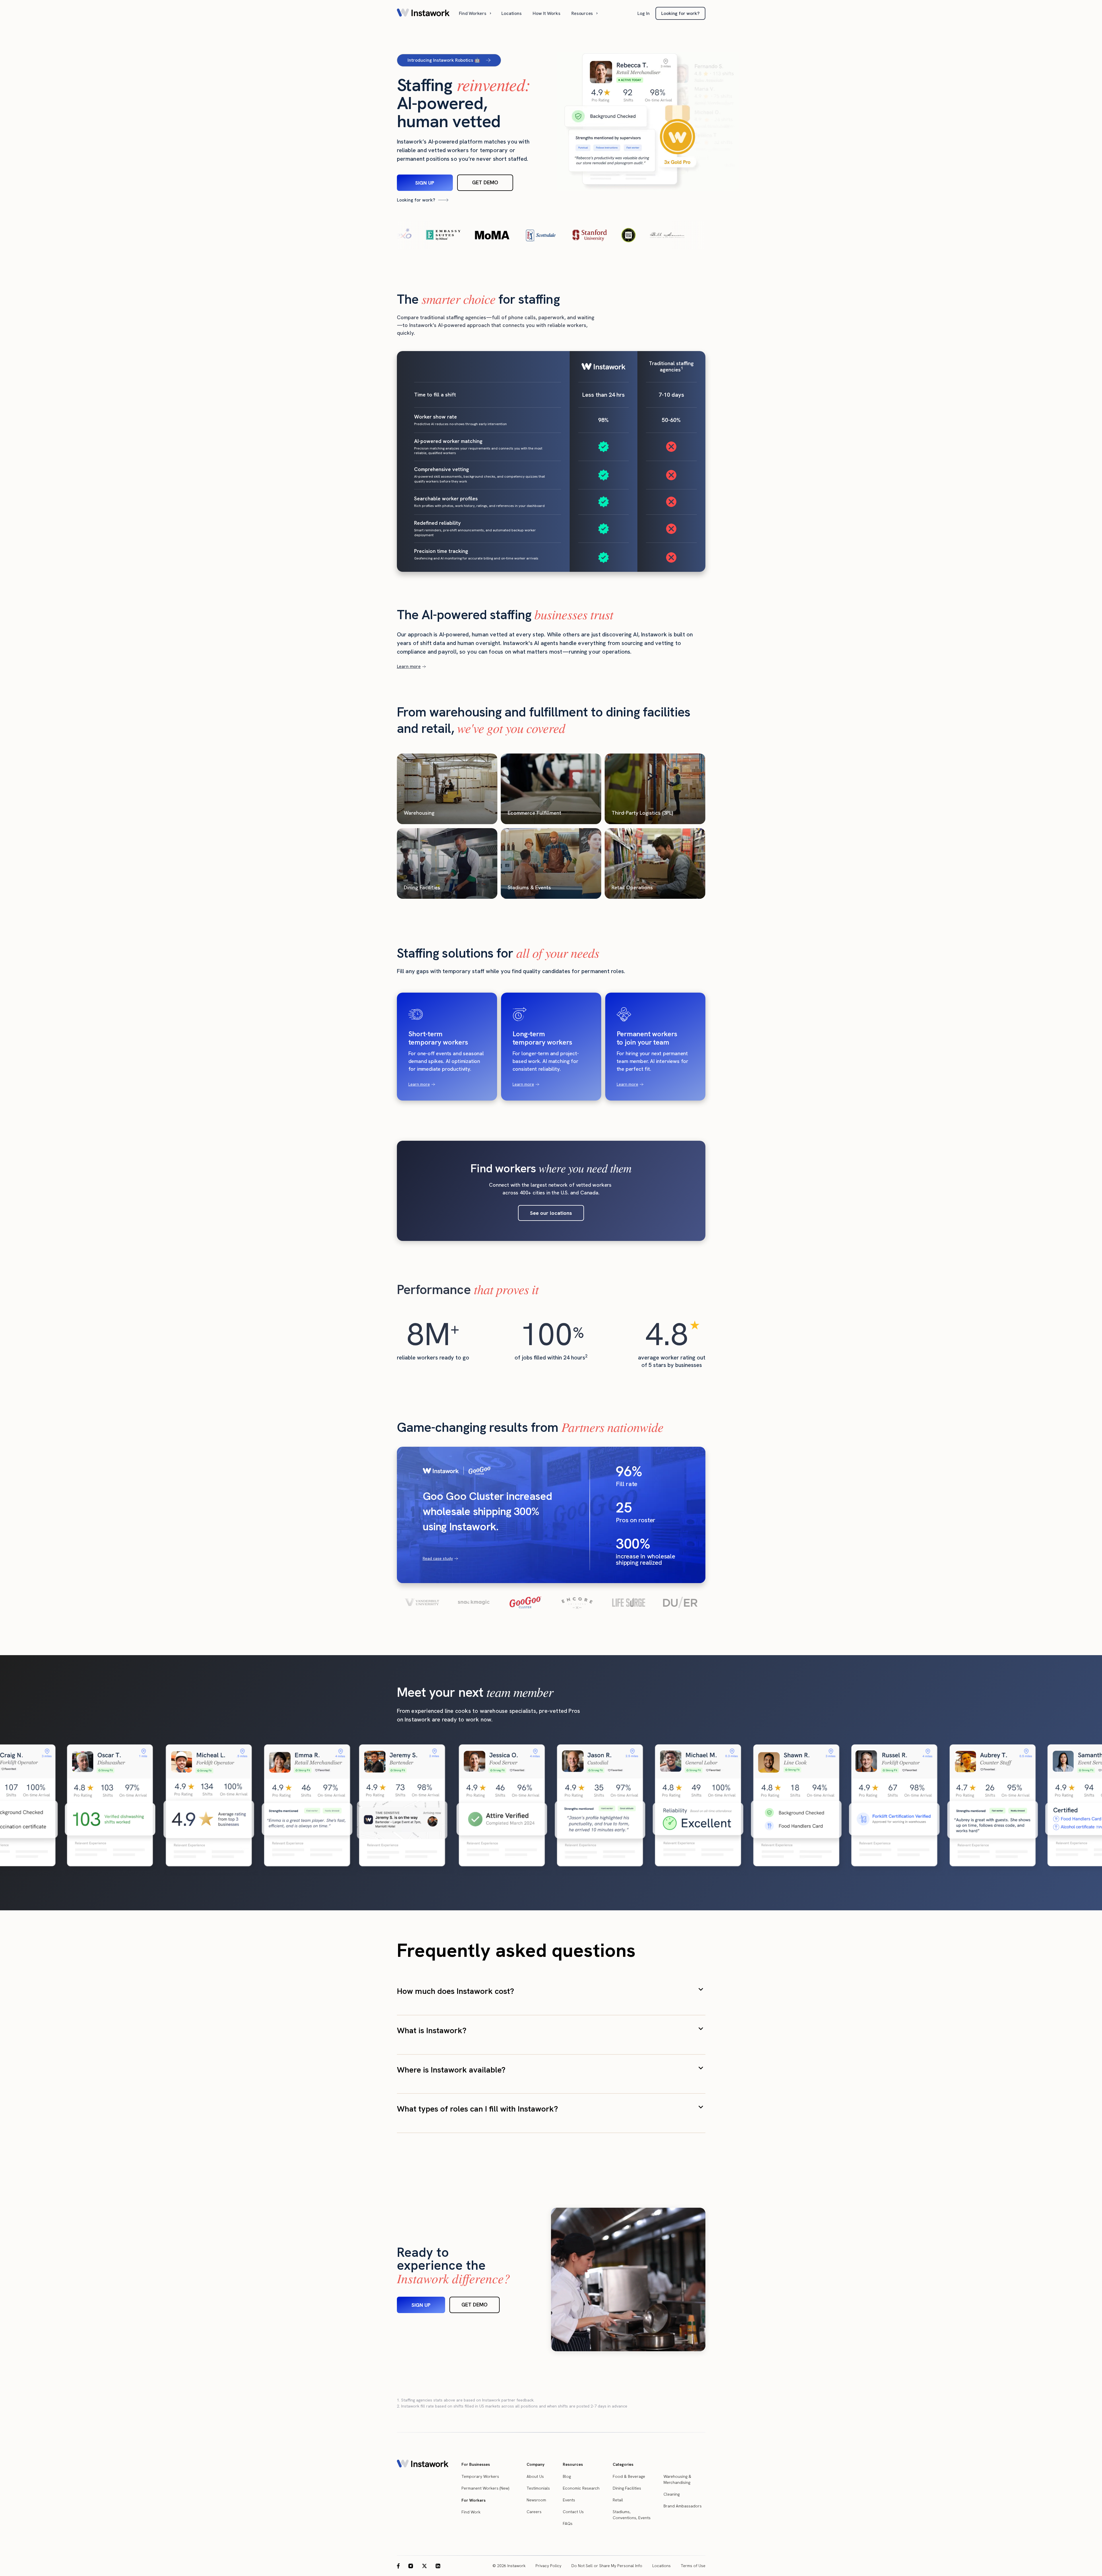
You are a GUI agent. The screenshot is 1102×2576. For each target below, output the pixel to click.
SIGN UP (425, 183)
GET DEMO (485, 182)
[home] (423, 13)
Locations (512, 13)
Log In (644, 13)
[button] (476, 13)
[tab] (422, 1602)
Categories (623, 2464)
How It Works (547, 13)
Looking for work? (680, 13)
